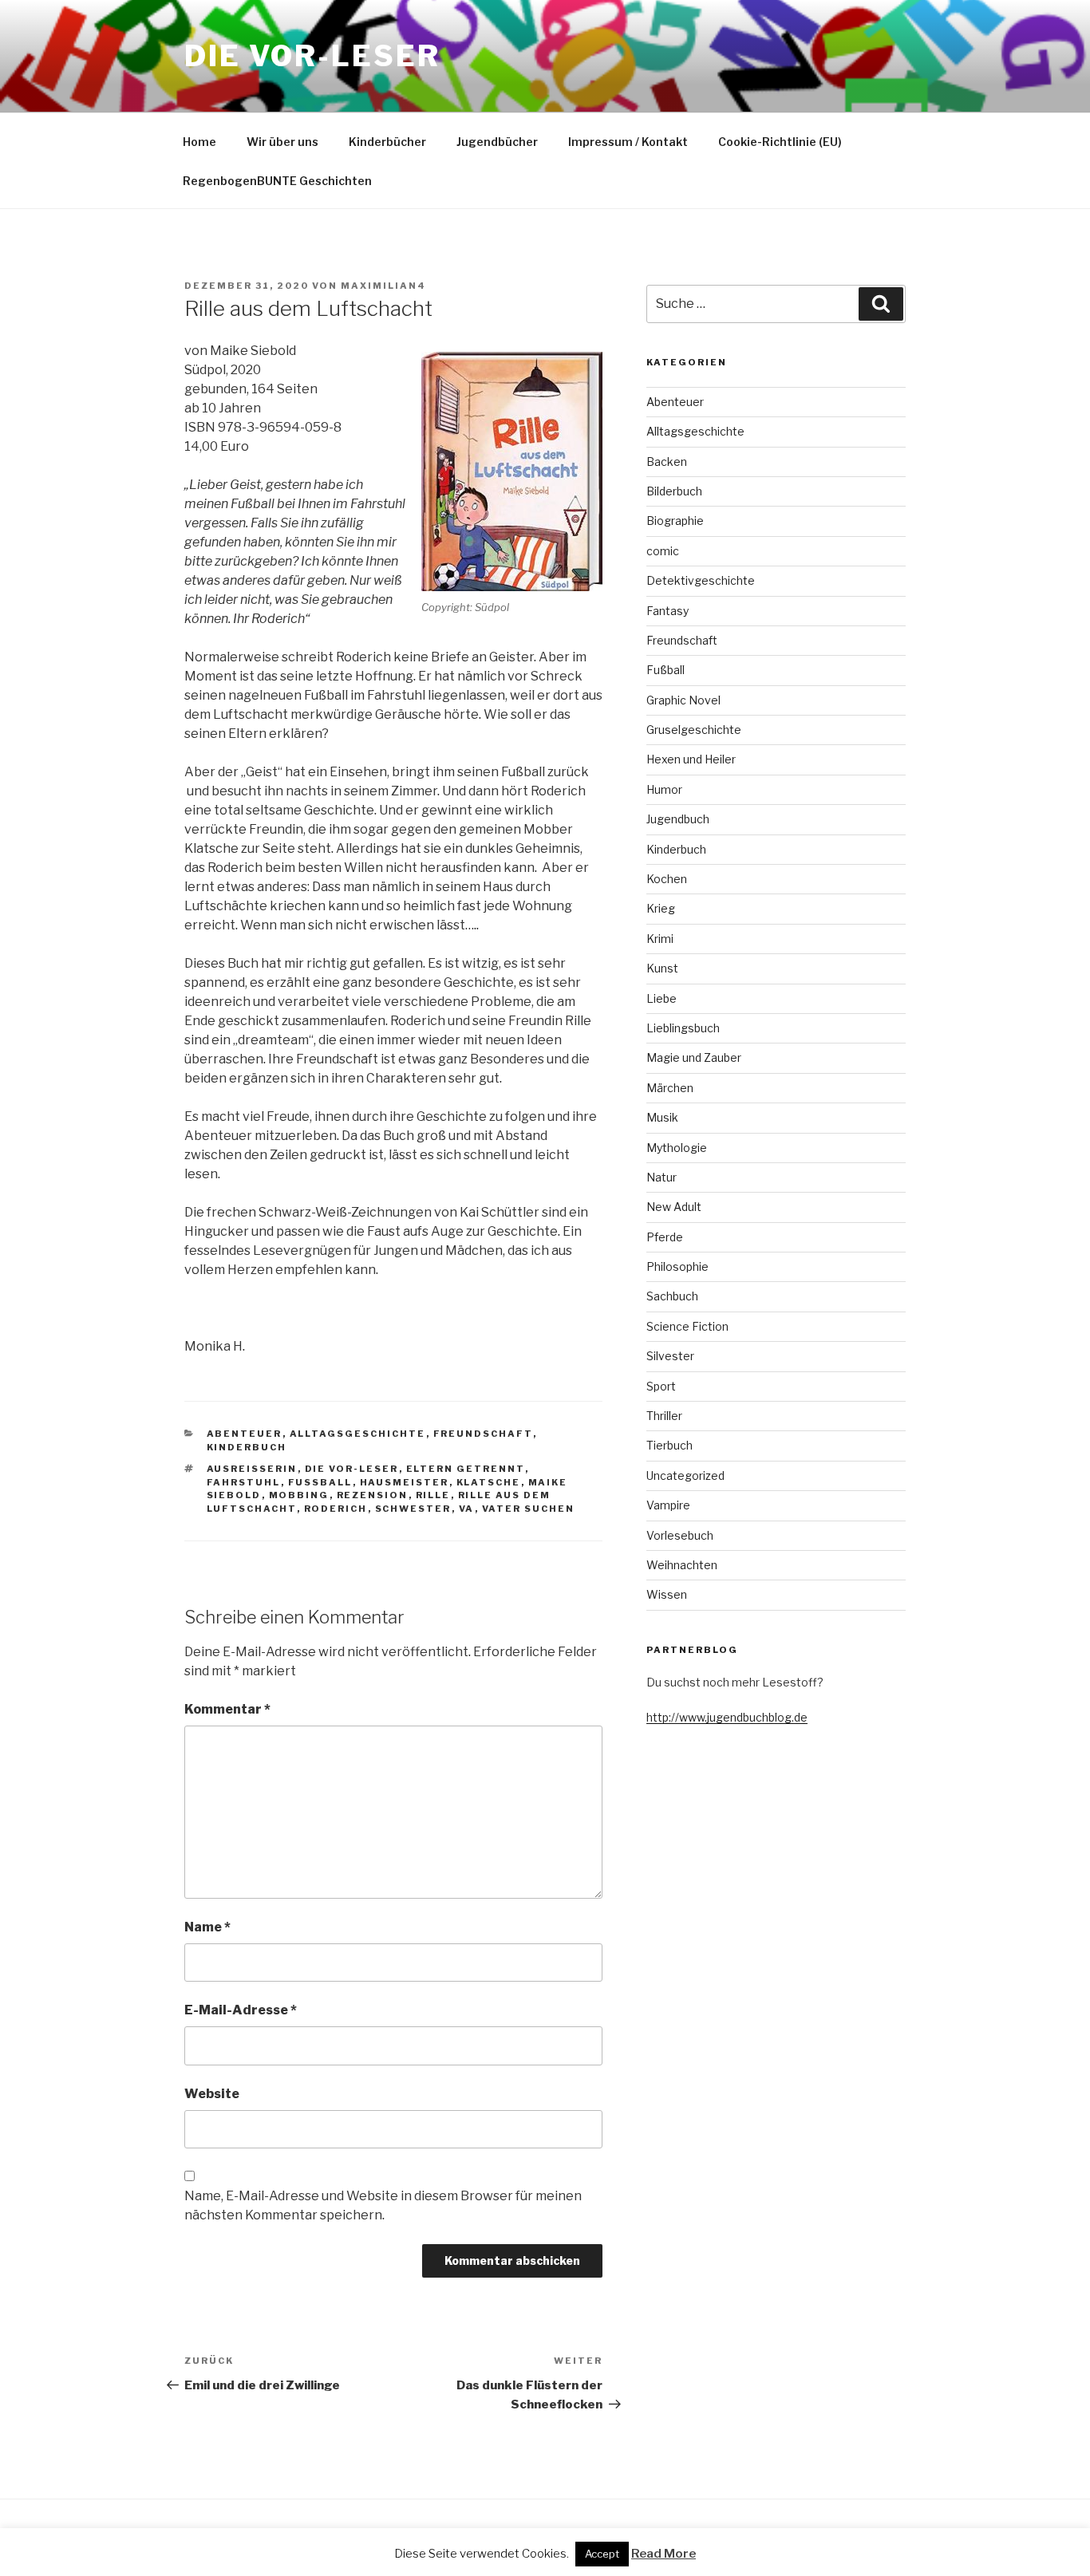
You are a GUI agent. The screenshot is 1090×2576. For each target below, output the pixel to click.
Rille (433, 1495)
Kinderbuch (247, 1447)
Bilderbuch (674, 491)
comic (663, 551)
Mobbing (299, 1495)
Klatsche (489, 1482)
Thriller (664, 1416)
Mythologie (677, 1148)
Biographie (675, 521)
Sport (661, 1386)
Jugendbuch (678, 819)
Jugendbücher (497, 142)
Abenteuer (245, 1434)
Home (199, 142)
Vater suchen (529, 1509)
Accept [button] (602, 2554)
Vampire (668, 1505)
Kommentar (227, 1709)
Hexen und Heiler (691, 759)
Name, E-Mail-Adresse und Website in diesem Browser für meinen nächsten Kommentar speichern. (383, 2205)
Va (467, 1509)
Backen (667, 462)
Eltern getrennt (466, 1469)
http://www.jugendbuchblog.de (727, 1717)
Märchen (670, 1088)
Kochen (667, 879)
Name (207, 1927)
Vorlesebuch (680, 1535)
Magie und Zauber (694, 1057)
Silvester (670, 1356)
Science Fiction (687, 1326)
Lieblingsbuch (683, 1028)
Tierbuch (669, 1445)
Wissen (667, 1594)
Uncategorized (685, 1475)
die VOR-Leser (352, 1469)
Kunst (662, 968)
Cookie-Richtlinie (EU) (780, 142)
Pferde (665, 1237)
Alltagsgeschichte (358, 1434)
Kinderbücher (387, 142)
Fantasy (667, 611)
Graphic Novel (683, 700)
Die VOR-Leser (312, 56)
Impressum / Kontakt (628, 142)
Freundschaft (483, 1434)
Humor (664, 789)
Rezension (373, 1495)
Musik (662, 1117)
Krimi (660, 939)
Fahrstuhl (244, 1482)
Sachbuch (672, 1296)
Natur (662, 1177)
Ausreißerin (252, 1469)
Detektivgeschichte (701, 580)
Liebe (662, 998)
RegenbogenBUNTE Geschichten (277, 181)
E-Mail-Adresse (241, 2010)
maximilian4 (383, 286)
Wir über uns (282, 142)
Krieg (661, 908)
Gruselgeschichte (694, 730)
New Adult (674, 1207)
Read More (663, 2554)
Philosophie (677, 1266)
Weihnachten (682, 1565)
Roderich (336, 1509)
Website (212, 2094)
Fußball (320, 1482)
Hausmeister (405, 1482)
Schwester (413, 1509)
